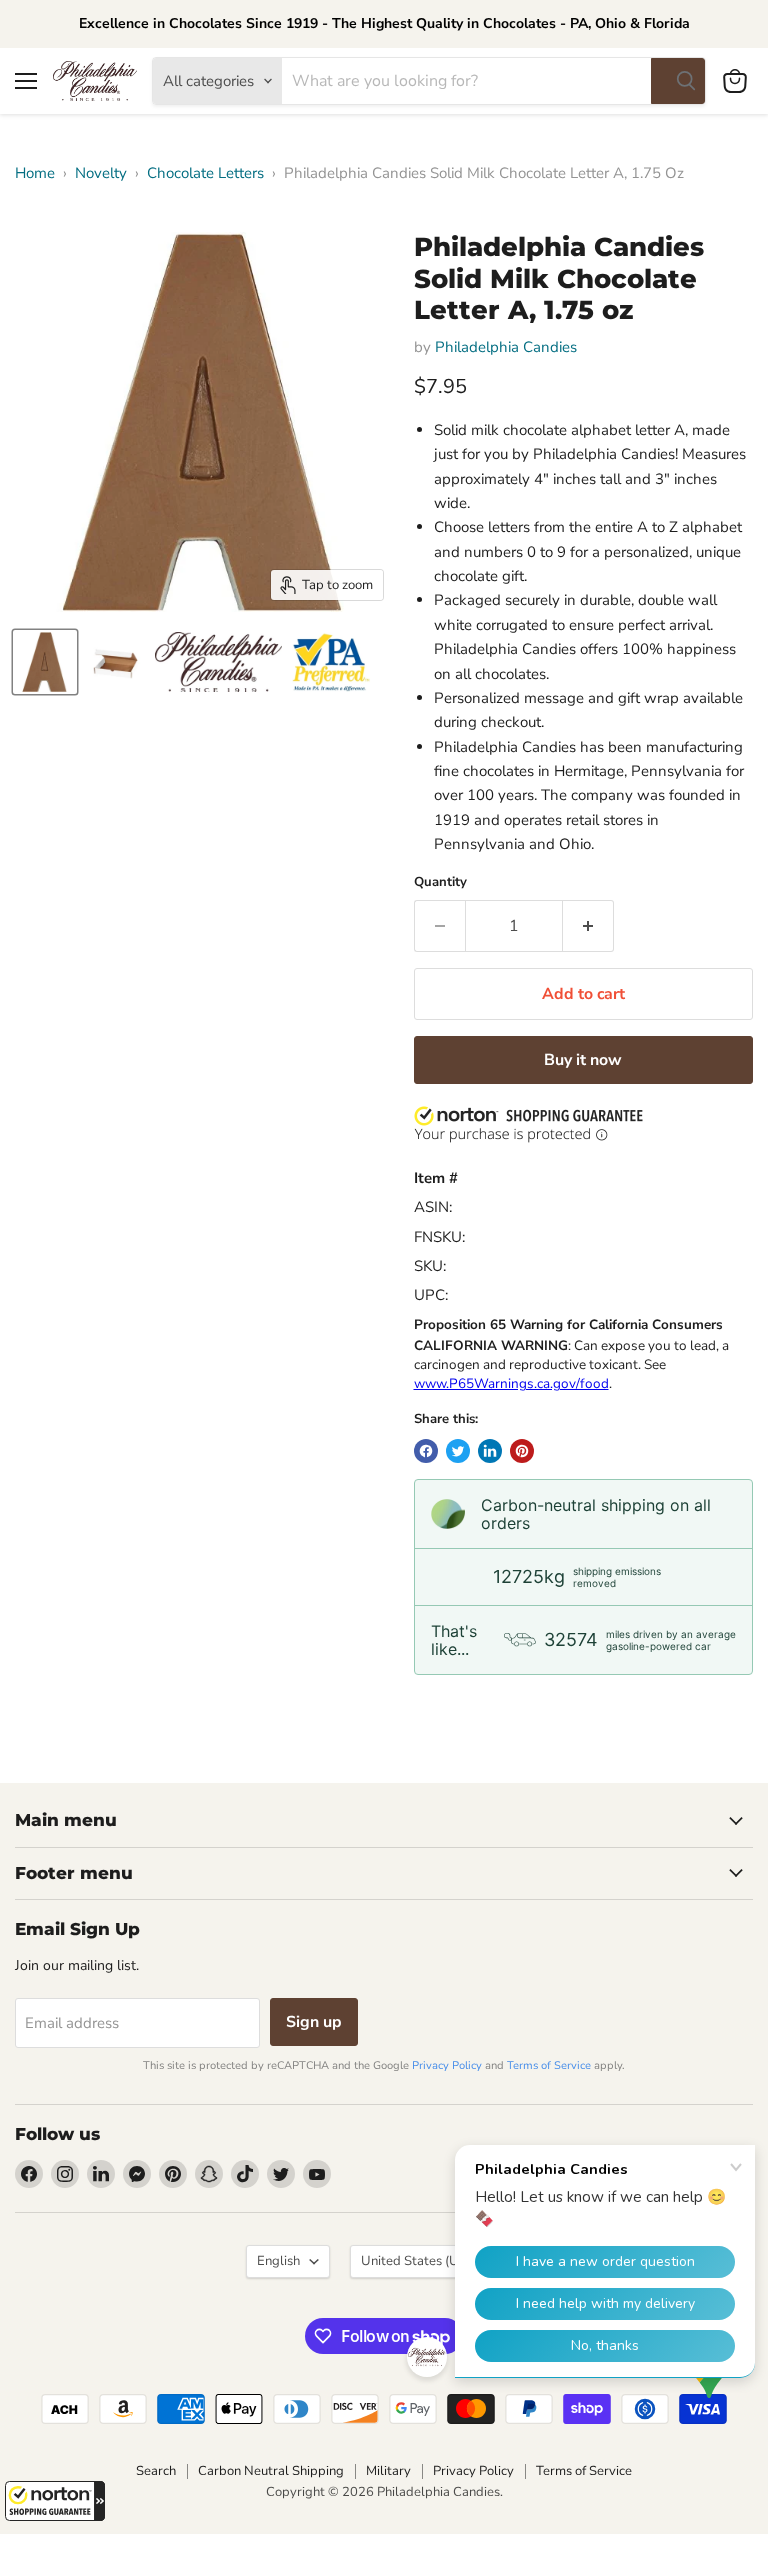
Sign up (314, 2022)
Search (156, 2471)
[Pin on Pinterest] (522, 1451)
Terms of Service (549, 2065)
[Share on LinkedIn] (490, 1451)
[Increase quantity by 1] (588, 926)
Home (35, 173)
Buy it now (583, 1060)
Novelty (101, 173)
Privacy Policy (447, 2065)
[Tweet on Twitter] (458, 1451)
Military (388, 2471)
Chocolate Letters (205, 173)
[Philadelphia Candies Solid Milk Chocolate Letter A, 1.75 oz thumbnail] (45, 662)
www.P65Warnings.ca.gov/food (511, 1383)
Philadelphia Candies (506, 347)
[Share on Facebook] (426, 1451)
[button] (55, 2501)
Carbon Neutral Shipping (271, 2471)
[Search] (678, 81)
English (278, 2261)
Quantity (440, 882)
